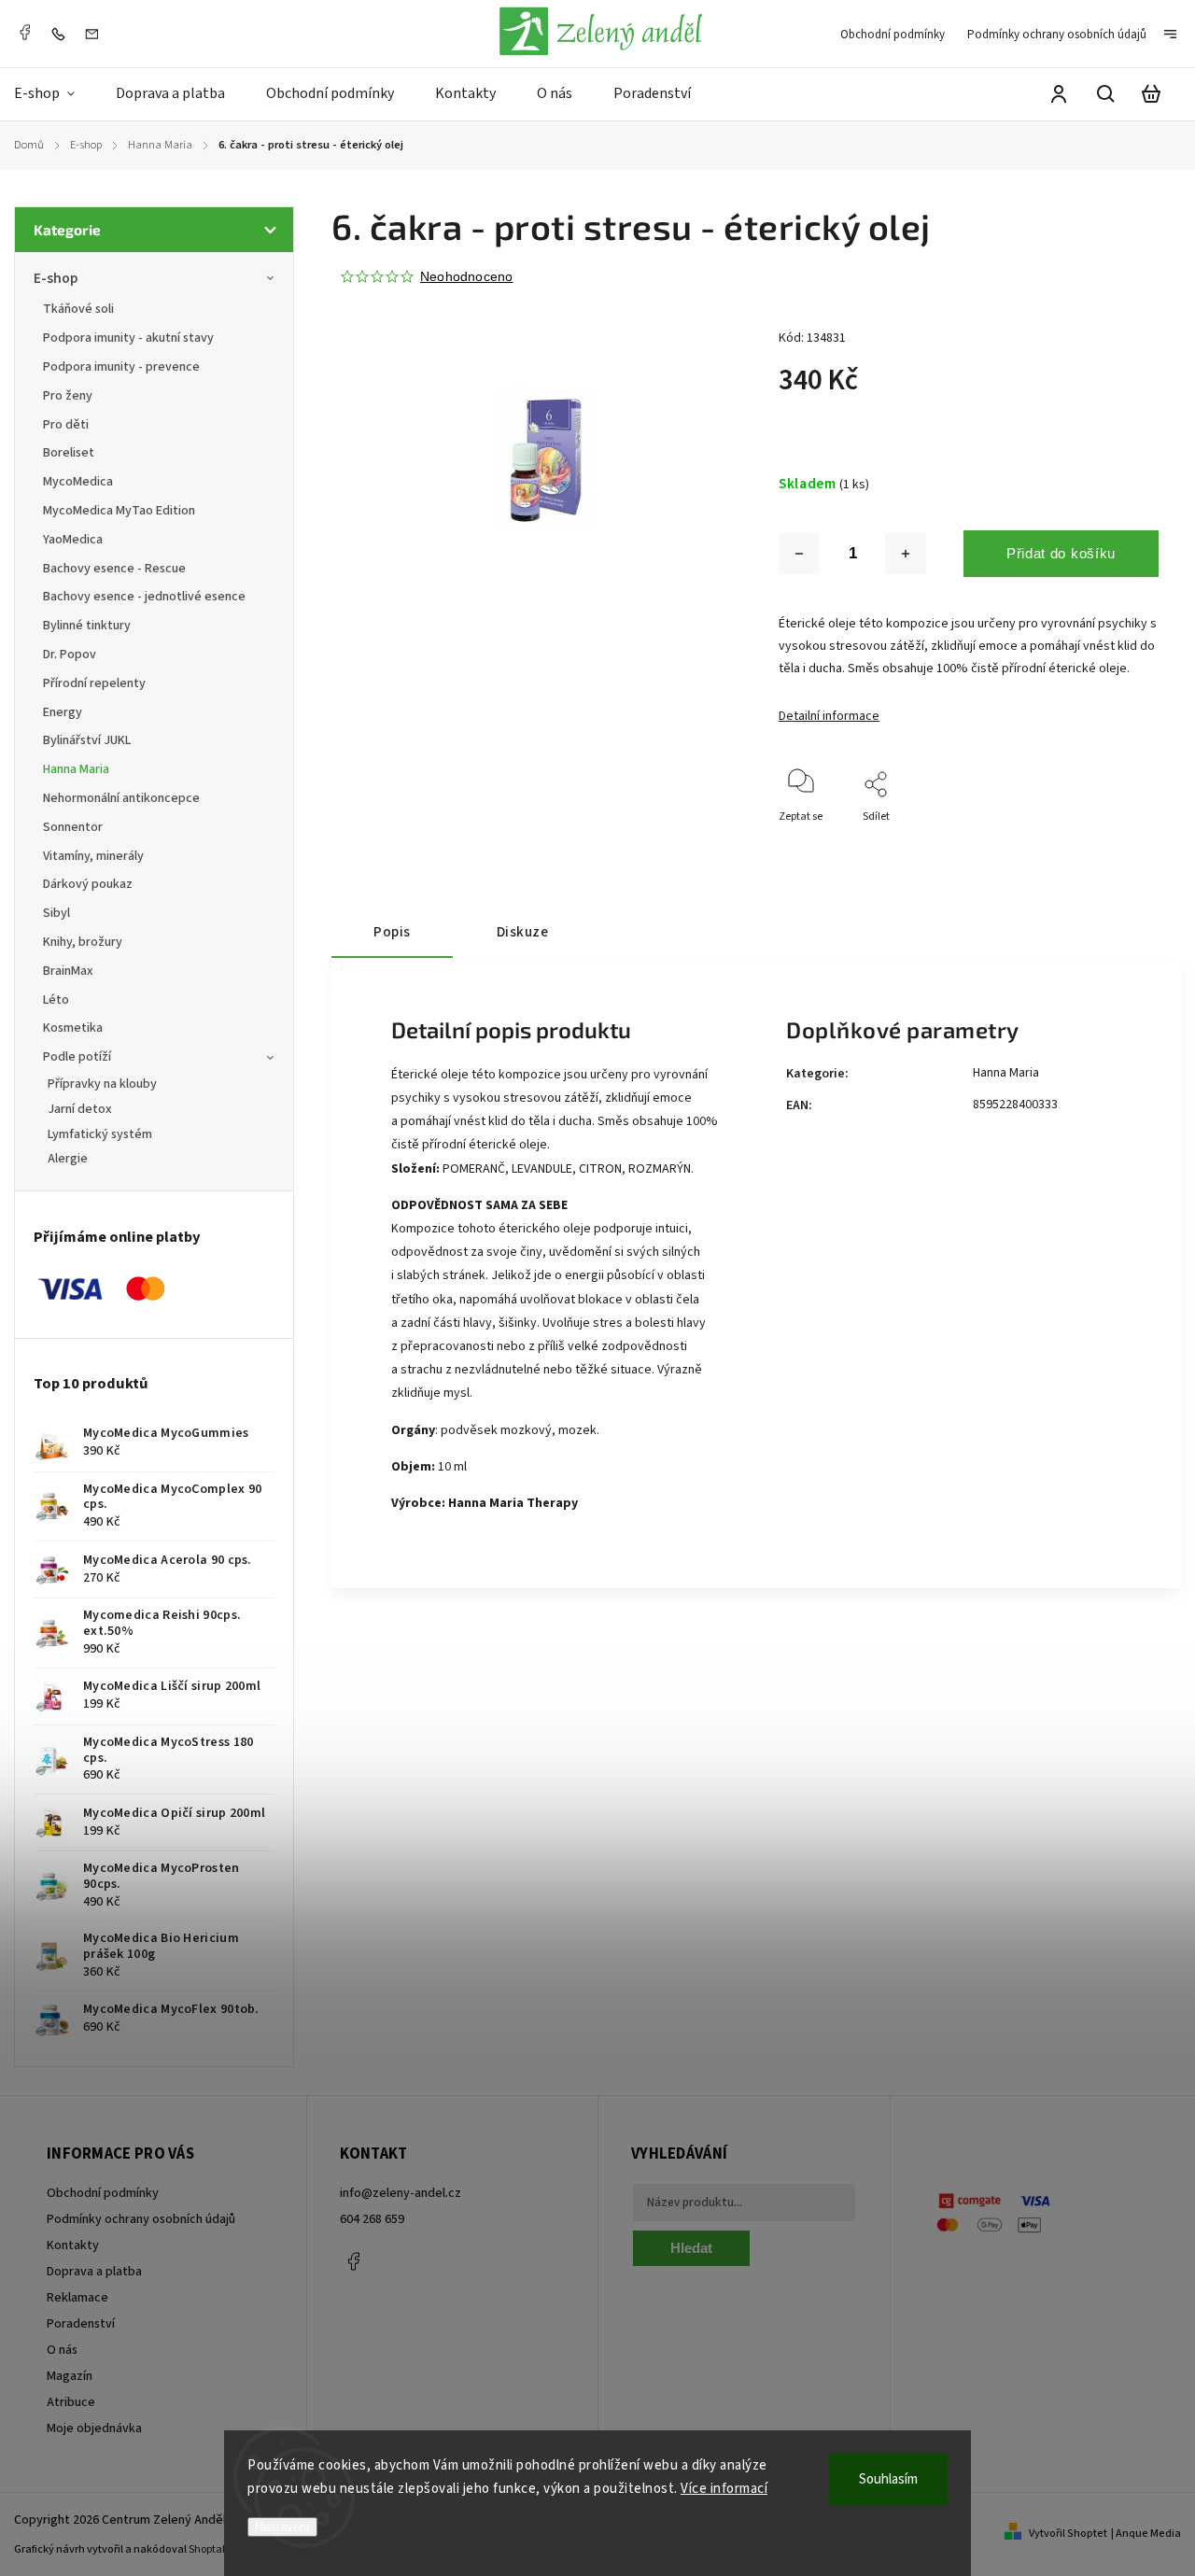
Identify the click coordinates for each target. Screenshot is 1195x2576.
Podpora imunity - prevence (121, 367)
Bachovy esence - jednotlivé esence (144, 597)
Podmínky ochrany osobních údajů (1057, 35)
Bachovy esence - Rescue (114, 569)
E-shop (56, 278)
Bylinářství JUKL (87, 740)
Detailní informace (829, 716)
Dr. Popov (70, 655)
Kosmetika (73, 1028)
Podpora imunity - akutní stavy (128, 338)
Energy (63, 712)
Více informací (724, 2489)
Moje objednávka (94, 2428)
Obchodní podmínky (893, 35)
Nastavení (282, 2527)
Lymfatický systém (100, 1134)
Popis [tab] (392, 932)
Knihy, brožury (83, 942)
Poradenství (81, 2324)
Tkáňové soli (78, 309)
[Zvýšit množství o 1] (906, 554)
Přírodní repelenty (94, 683)
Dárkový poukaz (88, 884)
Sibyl (56, 913)
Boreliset (69, 453)
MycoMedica (78, 482)
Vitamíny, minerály (93, 856)
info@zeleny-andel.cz (401, 2193)
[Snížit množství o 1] (799, 554)
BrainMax (68, 971)
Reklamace (77, 2298)
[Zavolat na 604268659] (63, 34)
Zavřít (1101, 842)
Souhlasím (888, 2479)
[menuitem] (55, 94)
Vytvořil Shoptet (1068, 2534)
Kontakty (73, 2245)
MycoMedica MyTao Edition (119, 511)
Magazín (70, 2376)
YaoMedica (73, 540)
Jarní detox (80, 1109)
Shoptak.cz (215, 2549)
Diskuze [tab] (523, 932)
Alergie (68, 1159)
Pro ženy (68, 396)
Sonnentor (73, 827)
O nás (62, 2350)
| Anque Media (1146, 2534)
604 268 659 (372, 2219)
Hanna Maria (76, 769)
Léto (56, 1000)
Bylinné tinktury (87, 626)
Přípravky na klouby (102, 1084)
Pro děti (66, 425)
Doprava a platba (94, 2272)
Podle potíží (77, 1057)
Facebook (24, 33)
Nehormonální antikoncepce (121, 798)
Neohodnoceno (466, 276)
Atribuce (71, 2402)
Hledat (691, 2248)
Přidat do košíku (1061, 553)
